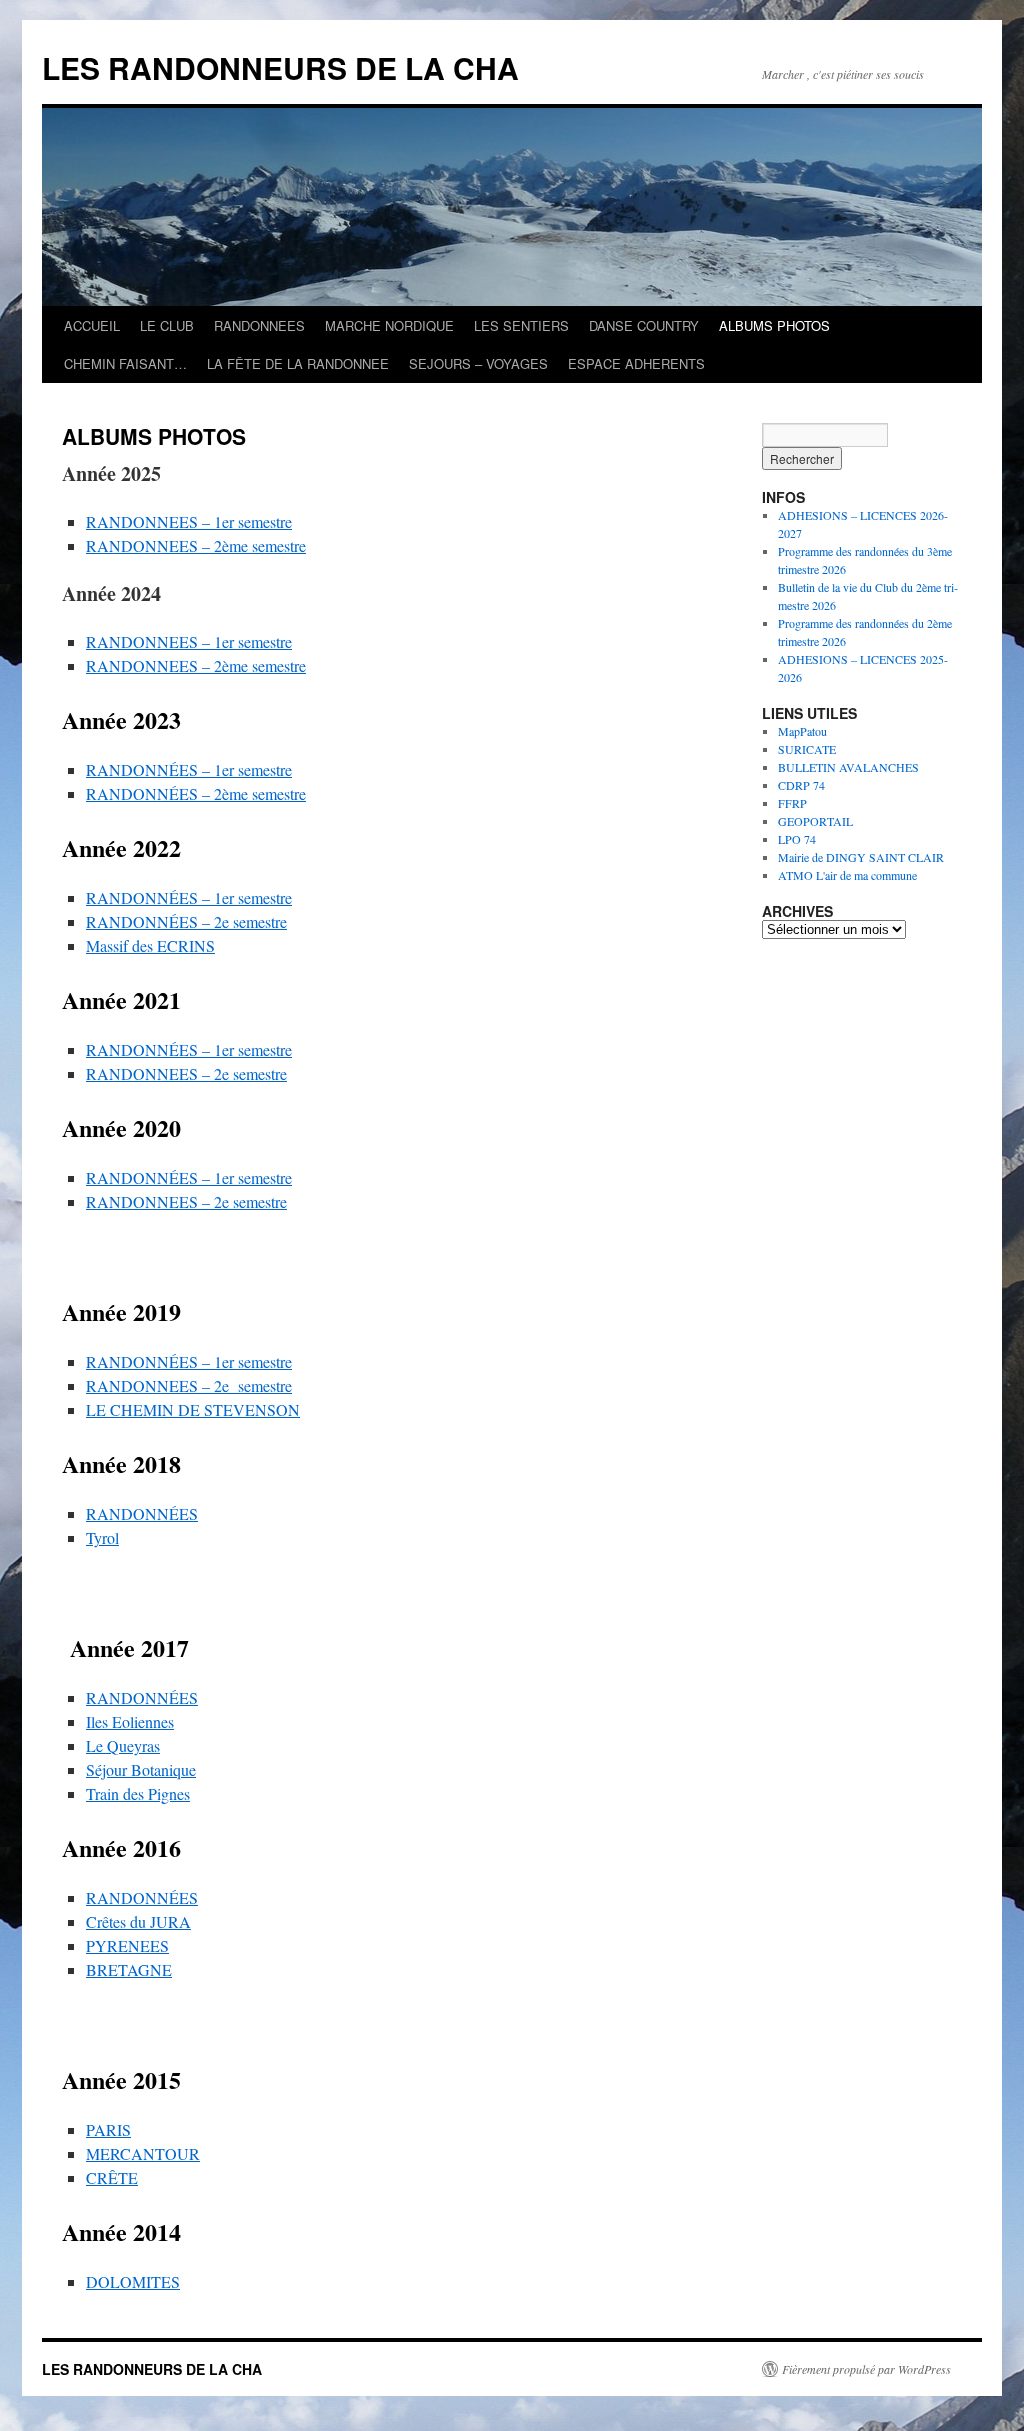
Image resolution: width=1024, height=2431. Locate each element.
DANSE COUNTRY (644, 325)
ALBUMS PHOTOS (774, 325)
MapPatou (802, 731)
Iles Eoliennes (130, 1721)
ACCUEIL (92, 325)
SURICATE (807, 749)
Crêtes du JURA (138, 1921)
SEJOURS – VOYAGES (478, 363)
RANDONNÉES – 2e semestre (186, 921)
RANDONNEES (259, 325)
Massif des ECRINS (150, 945)
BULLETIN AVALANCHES (848, 767)
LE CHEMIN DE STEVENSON (193, 1409)
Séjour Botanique (141, 1769)
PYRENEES (127, 1945)
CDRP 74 (801, 785)
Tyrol (102, 1537)
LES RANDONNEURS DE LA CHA (280, 67)
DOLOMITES (133, 2281)
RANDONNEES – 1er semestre (189, 521)
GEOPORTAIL (815, 821)
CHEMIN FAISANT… (125, 363)
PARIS (108, 2129)
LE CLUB (167, 325)
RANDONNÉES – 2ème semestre (196, 793)
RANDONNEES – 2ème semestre (196, 545)
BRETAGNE (129, 1969)
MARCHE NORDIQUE (389, 325)
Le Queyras (123, 1745)
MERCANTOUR (143, 2153)
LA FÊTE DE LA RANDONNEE (298, 363)
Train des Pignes (138, 1793)
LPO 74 (797, 839)
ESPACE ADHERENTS (636, 363)
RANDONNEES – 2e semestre (186, 1073)
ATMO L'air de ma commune (847, 875)
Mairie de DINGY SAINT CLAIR (861, 857)
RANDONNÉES (142, 1513)
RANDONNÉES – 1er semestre (189, 769)
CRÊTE (112, 2177)
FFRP (792, 803)
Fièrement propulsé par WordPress (866, 2369)
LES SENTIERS (521, 325)
